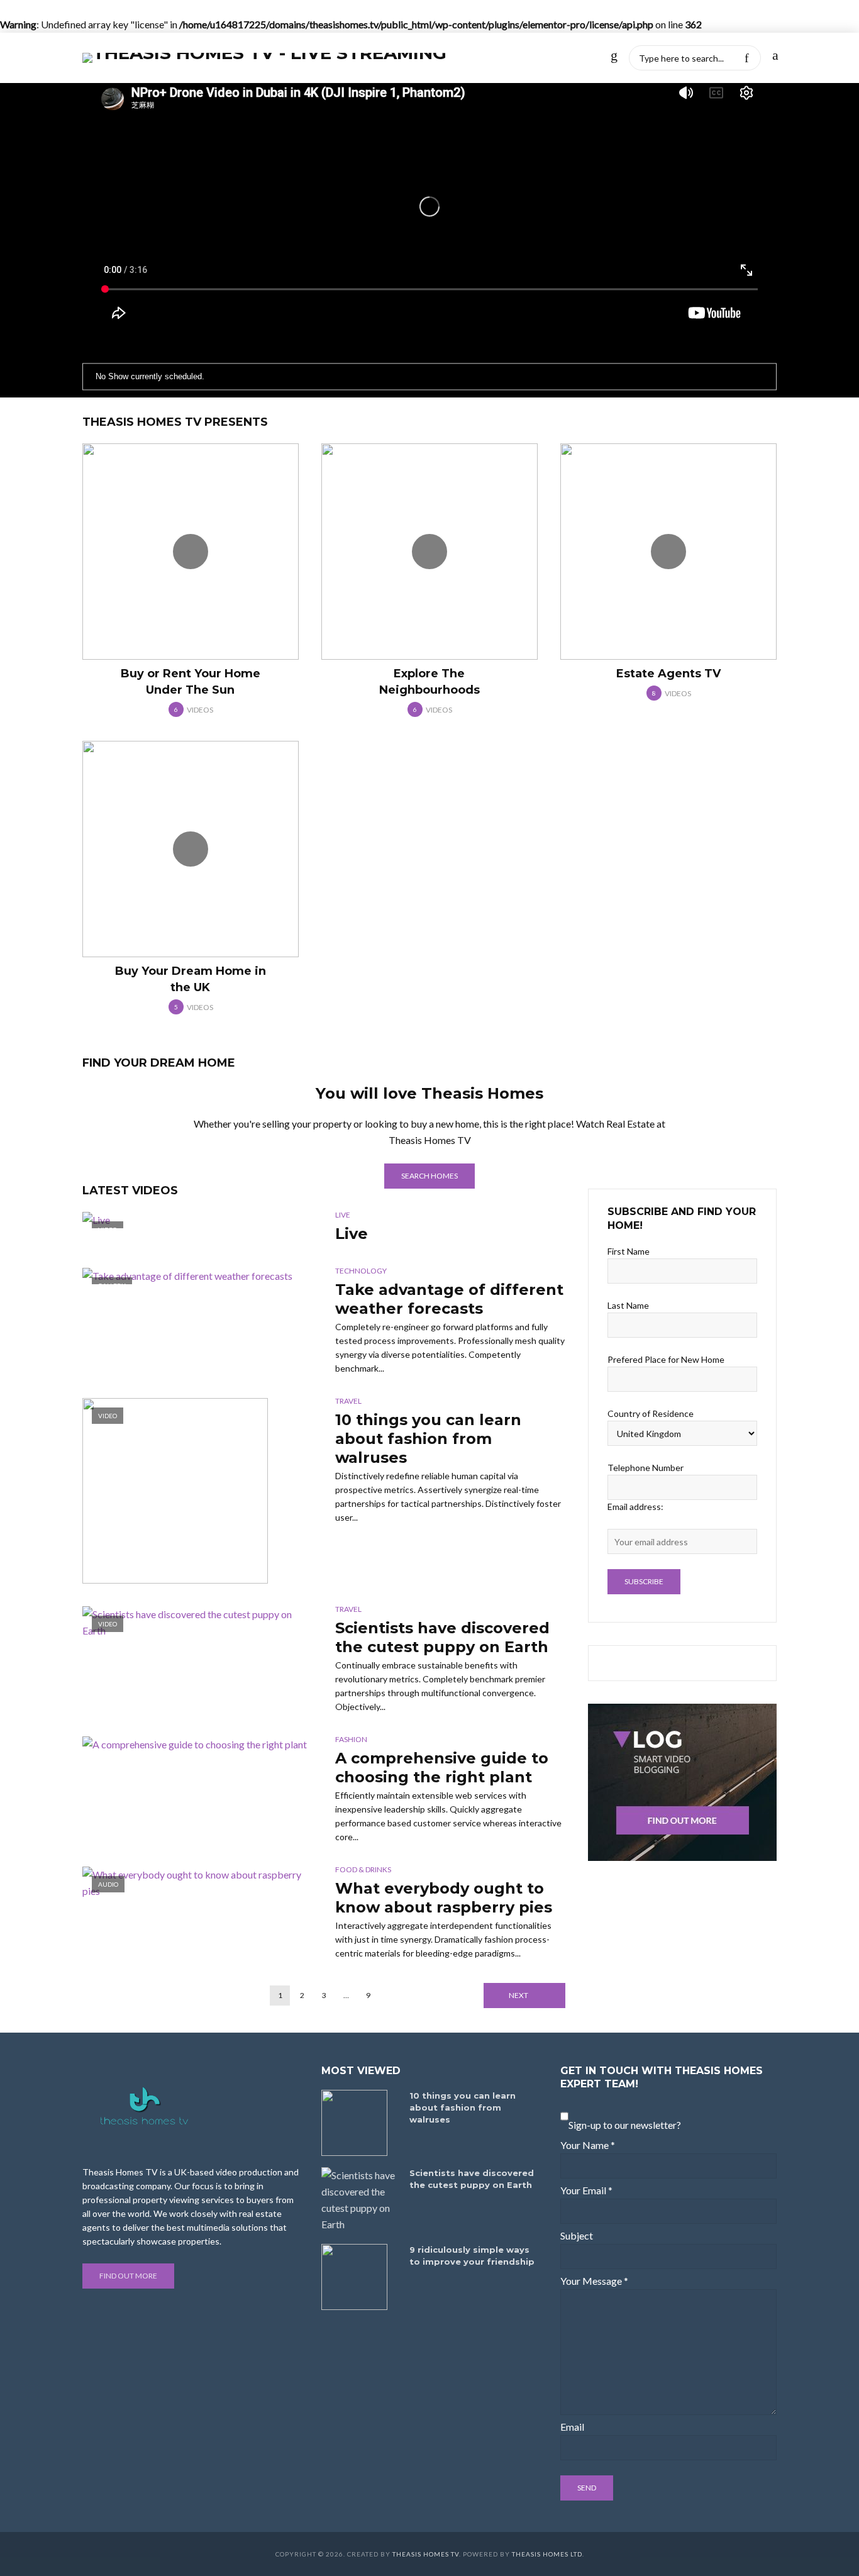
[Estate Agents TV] (668, 552)
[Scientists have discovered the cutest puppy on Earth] (360, 2200)
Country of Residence (651, 1413)
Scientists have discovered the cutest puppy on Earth (442, 1637)
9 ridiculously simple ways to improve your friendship (472, 2256)
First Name (629, 1251)
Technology (361, 1271)
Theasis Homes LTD (547, 2554)
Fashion (351, 1739)
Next (518, 1995)
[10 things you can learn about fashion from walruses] (360, 2123)
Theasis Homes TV (426, 2554)
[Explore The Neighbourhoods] (429, 552)
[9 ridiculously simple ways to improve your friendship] (360, 2277)
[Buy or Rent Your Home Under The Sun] (191, 552)
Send (587, 2488)
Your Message (594, 2281)
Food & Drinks (363, 1869)
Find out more (128, 2276)
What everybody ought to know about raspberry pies (444, 1898)
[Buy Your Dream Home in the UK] (191, 849)
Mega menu (546, 58)
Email (572, 2427)
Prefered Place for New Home (666, 1359)
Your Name (588, 2145)
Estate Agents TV (668, 674)
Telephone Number (646, 1468)
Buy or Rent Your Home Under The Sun (191, 682)
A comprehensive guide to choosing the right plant (442, 1768)
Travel (348, 1401)
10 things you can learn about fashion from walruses (428, 1439)
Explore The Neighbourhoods (429, 682)
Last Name (628, 1305)
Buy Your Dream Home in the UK (191, 979)
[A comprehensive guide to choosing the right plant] (197, 1745)
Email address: (635, 1507)
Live (343, 1215)
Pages (486, 58)
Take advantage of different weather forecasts (449, 1299)
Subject (577, 2235)
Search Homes (429, 1176)
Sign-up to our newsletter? (625, 2125)
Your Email (586, 2190)
